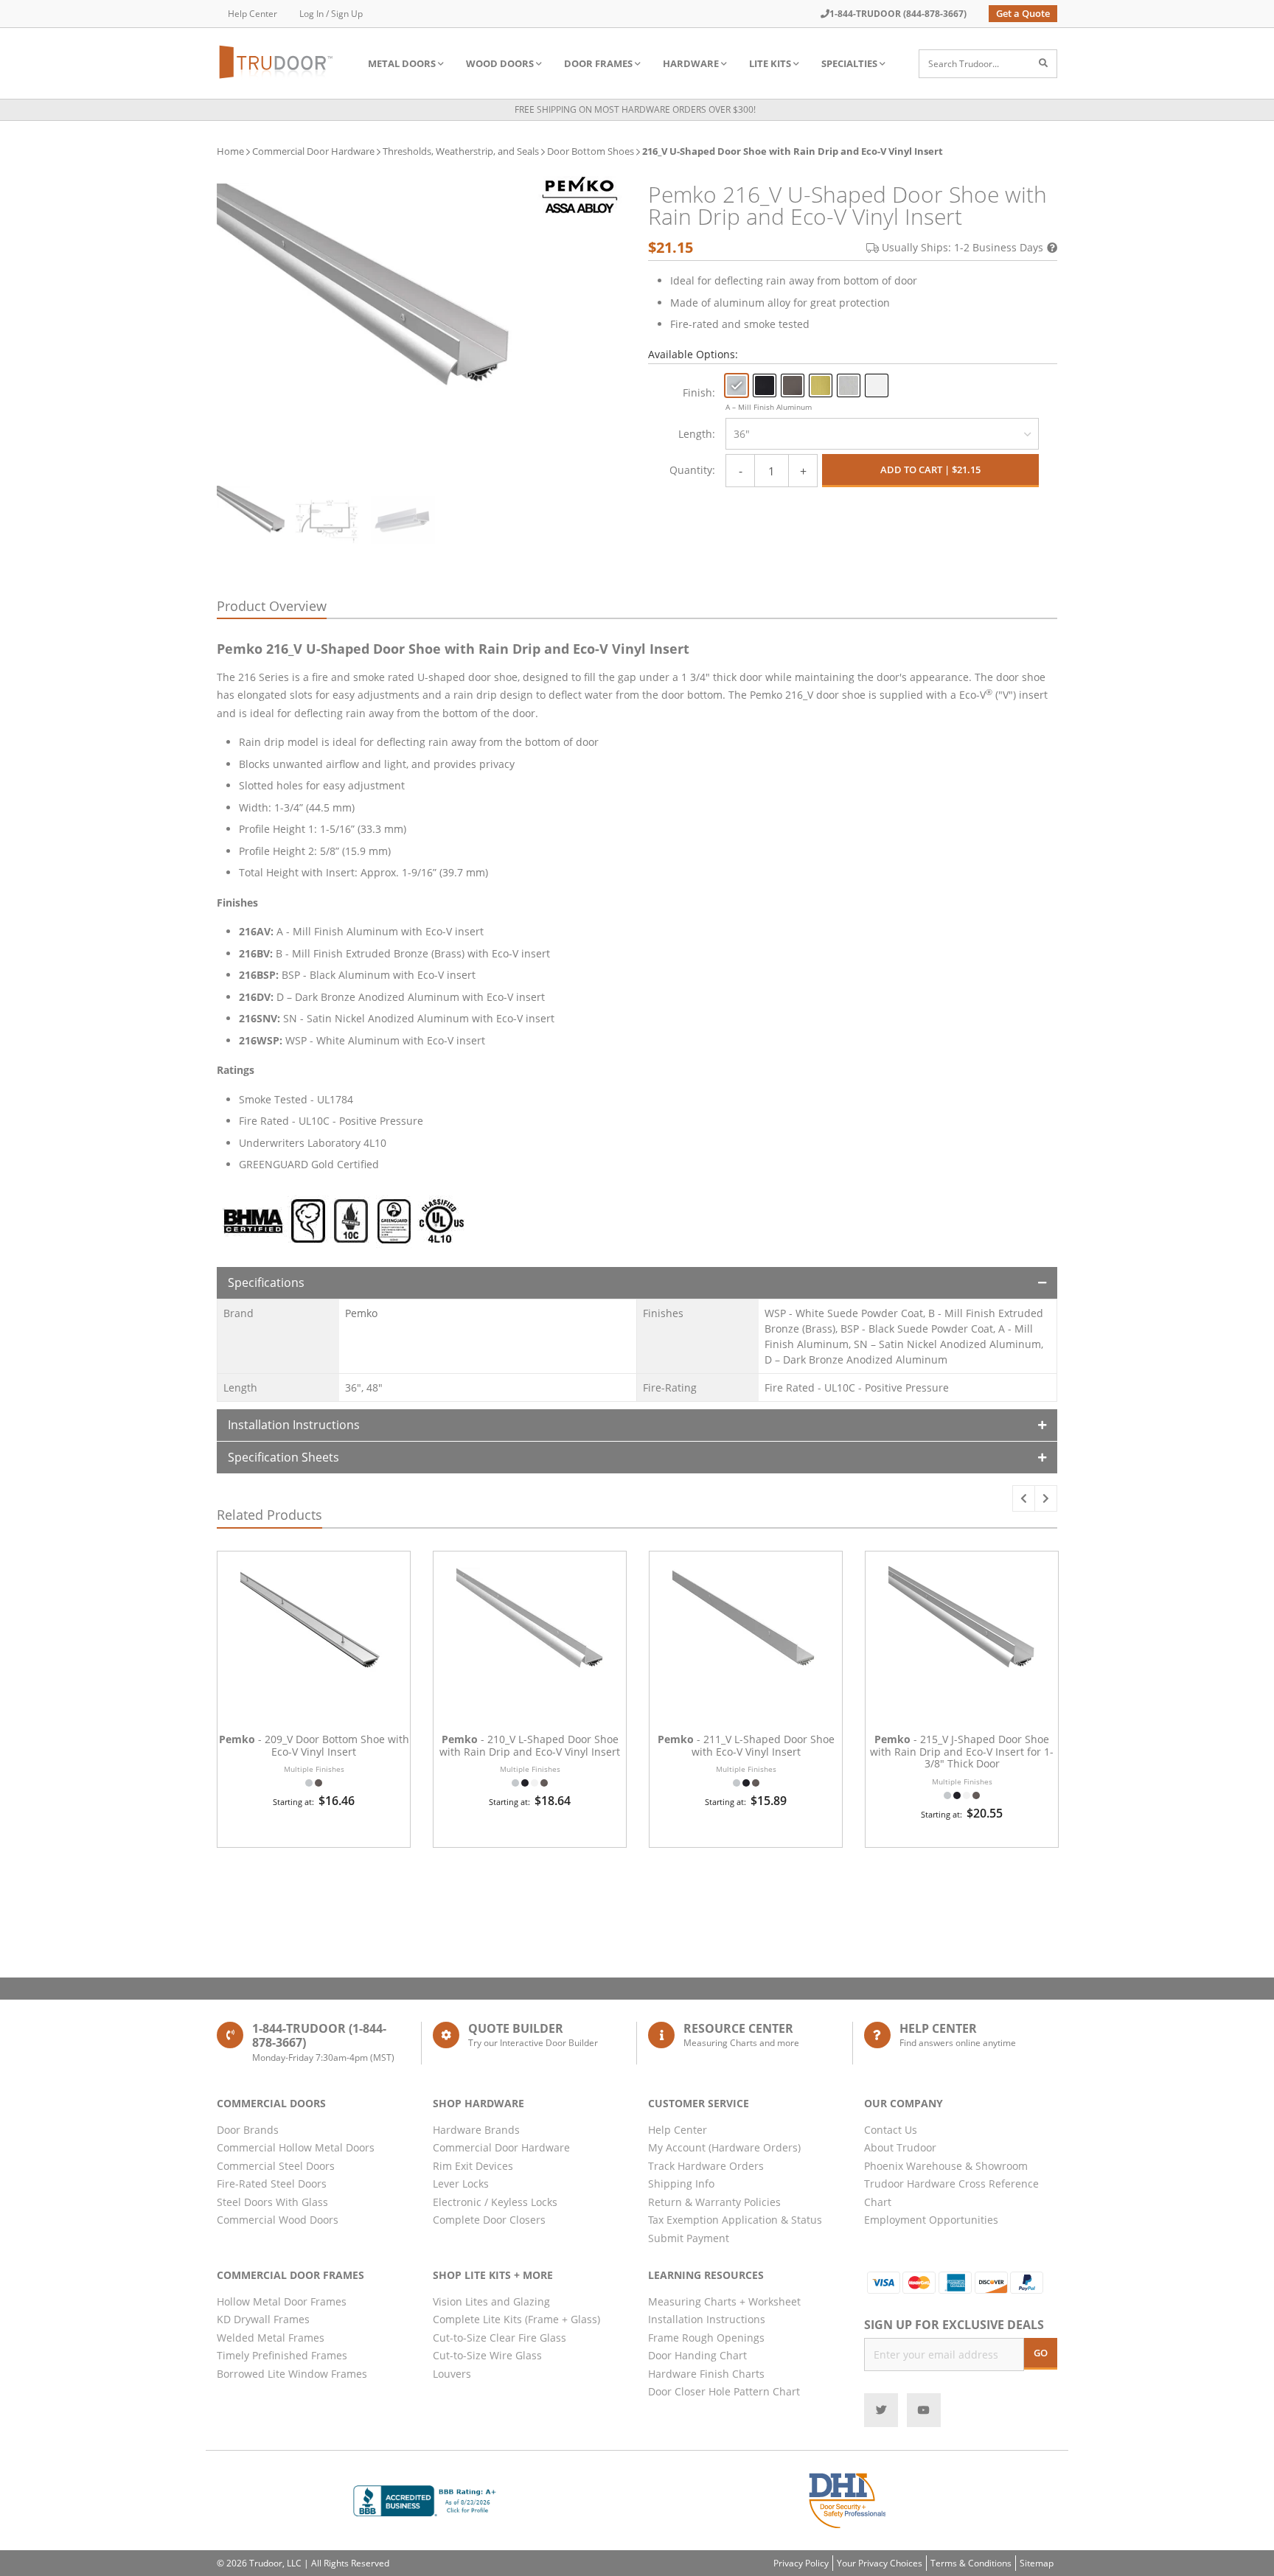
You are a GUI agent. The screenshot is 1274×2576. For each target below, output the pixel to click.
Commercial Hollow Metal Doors (296, 2147)
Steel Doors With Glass (272, 2202)
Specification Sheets (283, 1457)
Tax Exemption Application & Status (735, 2220)
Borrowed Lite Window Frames (292, 2374)
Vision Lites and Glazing (491, 2301)
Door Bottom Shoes (591, 151)
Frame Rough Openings (706, 2338)
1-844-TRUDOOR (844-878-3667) (898, 14)
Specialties (849, 63)
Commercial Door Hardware (313, 151)
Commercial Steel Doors (276, 2166)
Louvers (452, 2374)
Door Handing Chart (697, 2355)
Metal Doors (402, 63)
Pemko (361, 1313)
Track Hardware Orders (706, 2166)
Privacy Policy (801, 2563)
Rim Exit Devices (473, 2166)
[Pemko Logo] (580, 195)
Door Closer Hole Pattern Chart (724, 2391)
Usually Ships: (963, 247)
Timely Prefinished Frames (282, 2355)
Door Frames (598, 63)
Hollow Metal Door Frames (282, 2301)
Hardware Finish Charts (706, 2374)
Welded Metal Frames (271, 2338)
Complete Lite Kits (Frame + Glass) (516, 2319)
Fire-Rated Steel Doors (272, 2184)
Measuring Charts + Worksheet (724, 2301)
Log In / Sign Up (331, 14)
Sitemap (1037, 2563)
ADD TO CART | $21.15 (930, 470)
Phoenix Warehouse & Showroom (946, 2166)
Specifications (266, 1282)
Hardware (691, 63)
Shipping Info (681, 2184)
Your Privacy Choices (880, 2563)
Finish (697, 392)
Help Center (253, 14)
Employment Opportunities (931, 2220)
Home (230, 151)
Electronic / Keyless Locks (495, 2202)
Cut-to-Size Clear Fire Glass (499, 2338)
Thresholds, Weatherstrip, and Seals (461, 151)
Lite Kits (770, 63)
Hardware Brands (476, 2130)
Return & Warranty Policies (714, 2202)
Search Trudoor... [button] (964, 64)
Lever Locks (461, 2184)
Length (695, 434)
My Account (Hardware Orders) (724, 2147)
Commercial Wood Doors (278, 2220)
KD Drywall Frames (263, 2319)
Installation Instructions (294, 1425)
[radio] (737, 385)
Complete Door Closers (489, 2220)
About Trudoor (900, 2147)
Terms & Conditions (971, 2563)
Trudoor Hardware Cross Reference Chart (951, 2193)
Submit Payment (689, 2238)
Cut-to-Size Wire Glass (487, 2355)
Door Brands (248, 2130)
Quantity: (692, 470)
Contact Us (891, 2130)
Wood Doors (500, 63)
